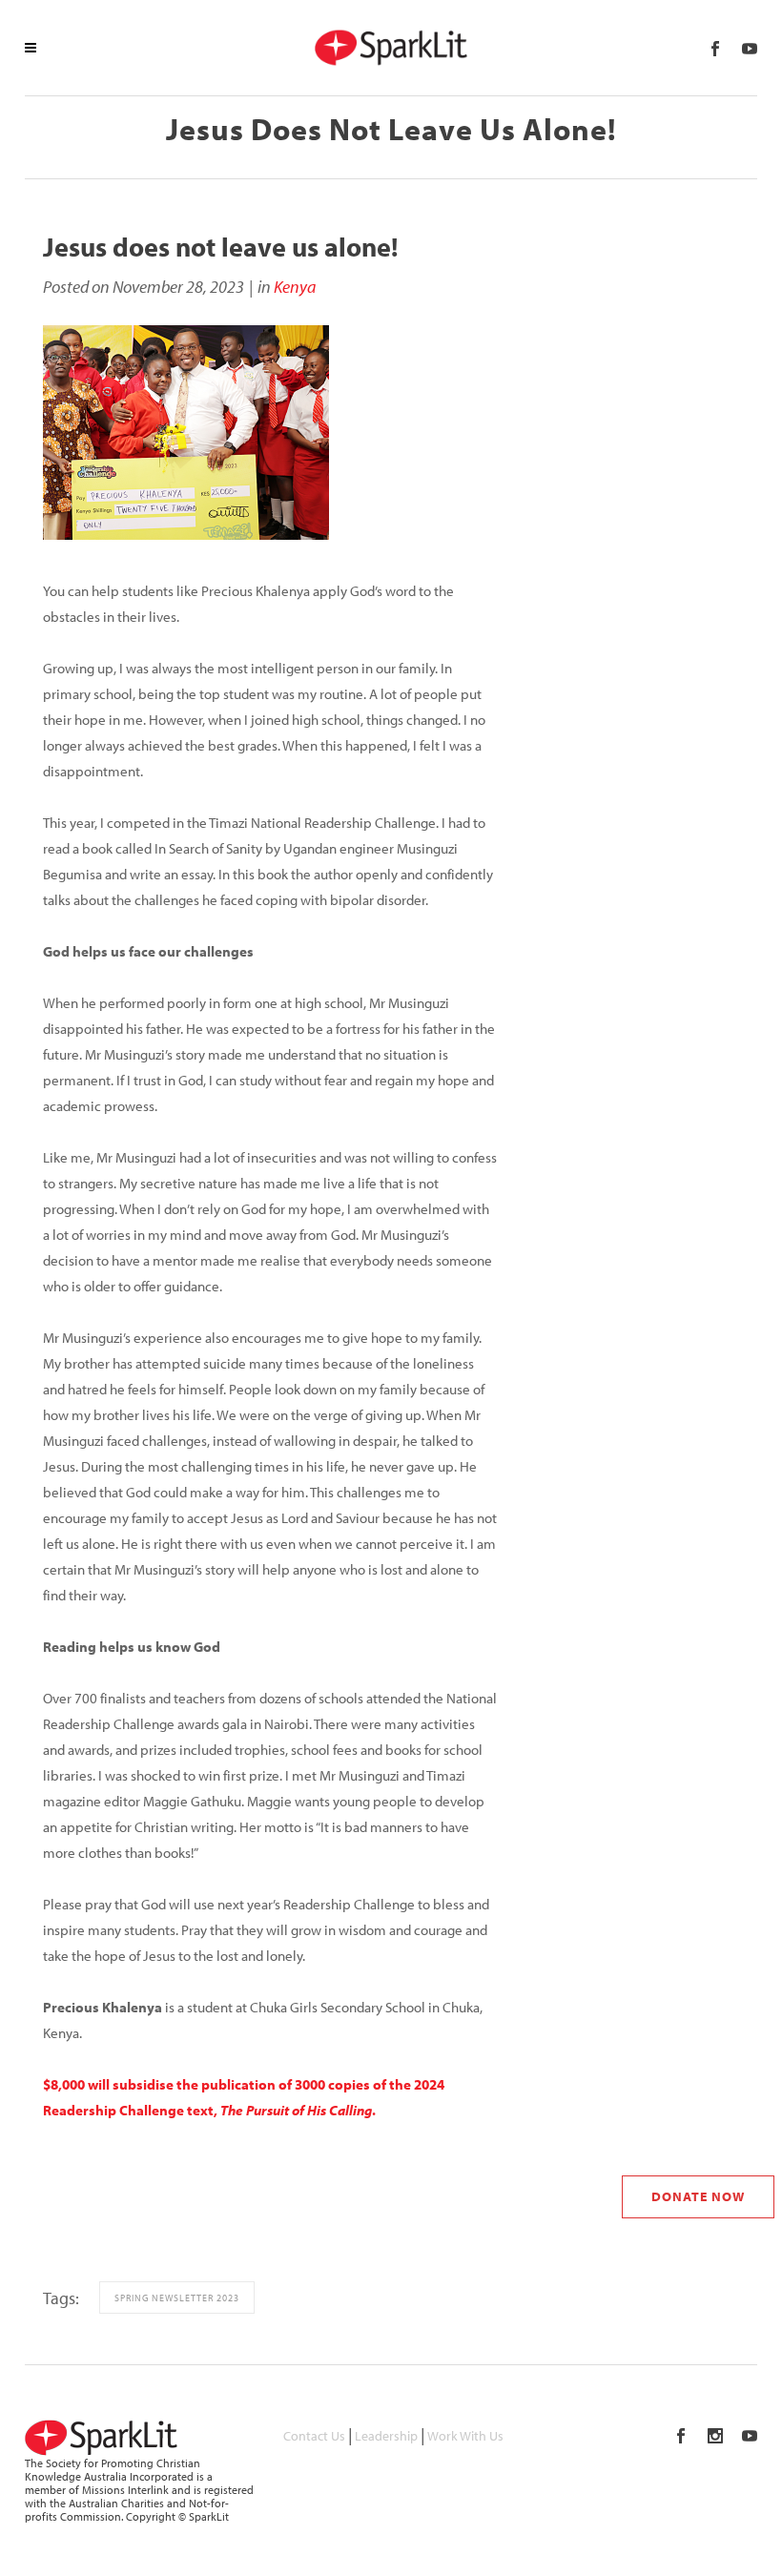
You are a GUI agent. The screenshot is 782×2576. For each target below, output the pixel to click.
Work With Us (465, 2436)
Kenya (295, 287)
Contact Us (314, 2436)
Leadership (386, 2436)
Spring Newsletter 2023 (177, 2298)
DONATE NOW (698, 2196)
